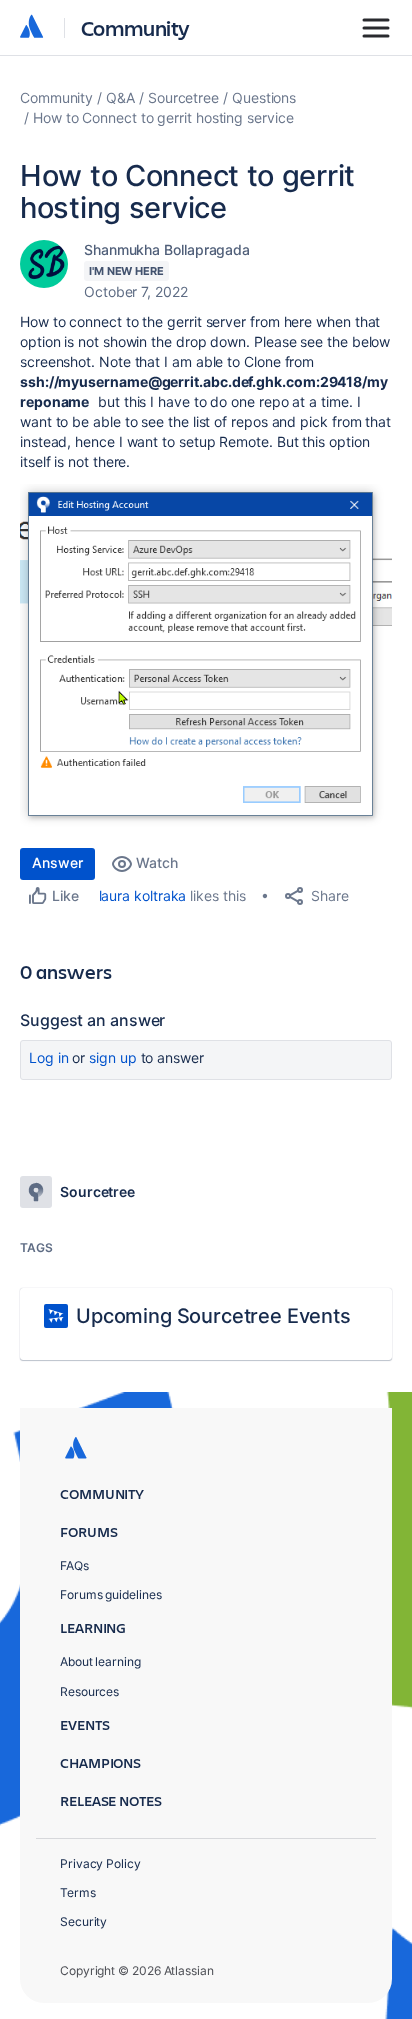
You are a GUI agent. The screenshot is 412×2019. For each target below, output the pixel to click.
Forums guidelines (111, 1594)
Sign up (112, 1057)
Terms (78, 1892)
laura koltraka (143, 895)
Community (135, 27)
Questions (264, 97)
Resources (89, 1691)
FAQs (74, 1565)
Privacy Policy (100, 1863)
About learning (100, 1661)
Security (83, 1921)
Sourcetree (183, 97)
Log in (49, 1057)
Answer (57, 862)
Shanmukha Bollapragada (167, 249)
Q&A (120, 97)
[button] (206, 655)
